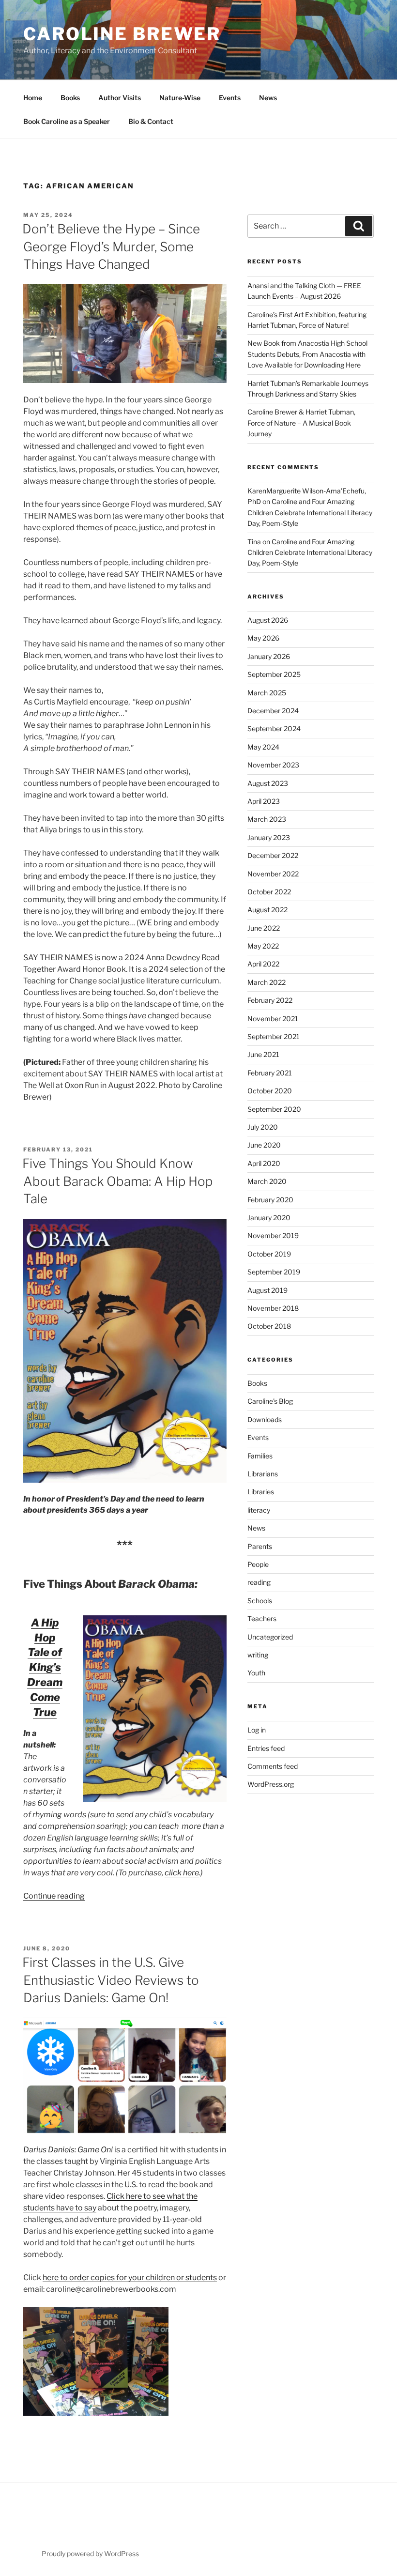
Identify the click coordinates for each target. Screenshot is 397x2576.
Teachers (262, 1618)
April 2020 (264, 1163)
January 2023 (269, 837)
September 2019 (274, 1272)
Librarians (263, 1474)
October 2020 (270, 1091)
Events (230, 98)
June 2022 (264, 928)
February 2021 (270, 1073)
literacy (259, 1510)
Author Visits (120, 98)
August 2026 (268, 620)
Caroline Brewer (122, 34)
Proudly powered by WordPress (90, 2553)
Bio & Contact (151, 121)
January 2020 (269, 1218)
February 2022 (270, 1000)
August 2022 (267, 910)
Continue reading (54, 1896)
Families (260, 1456)
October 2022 (269, 892)
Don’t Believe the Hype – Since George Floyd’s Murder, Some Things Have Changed (111, 246)
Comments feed (273, 1766)
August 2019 (267, 1290)
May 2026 (263, 638)
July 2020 (263, 1127)
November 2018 (273, 1308)
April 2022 (263, 964)
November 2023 (273, 765)
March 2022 (267, 982)
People (258, 1564)
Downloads (265, 1419)
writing (258, 1655)
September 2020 (274, 1109)
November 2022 (273, 874)
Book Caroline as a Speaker (67, 121)
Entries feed (266, 1748)
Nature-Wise (180, 98)
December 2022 (273, 855)
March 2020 (267, 1181)
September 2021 (274, 1036)
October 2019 (269, 1254)
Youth (256, 1673)
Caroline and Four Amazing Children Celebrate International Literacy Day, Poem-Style (310, 512)
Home (33, 98)
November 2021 (273, 1019)
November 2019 (273, 1235)
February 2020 (270, 1200)
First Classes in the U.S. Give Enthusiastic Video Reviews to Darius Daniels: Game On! (111, 1980)
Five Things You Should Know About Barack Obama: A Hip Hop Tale (117, 1181)
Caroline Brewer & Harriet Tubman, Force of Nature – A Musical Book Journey (301, 423)
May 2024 (263, 747)
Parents (260, 1546)
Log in (257, 1730)
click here (182, 1873)
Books (70, 98)
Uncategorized (270, 1637)
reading (259, 1582)
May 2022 (263, 946)
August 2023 (268, 783)
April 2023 (264, 801)
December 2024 (273, 711)
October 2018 (269, 1326)
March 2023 (267, 819)
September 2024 (274, 728)
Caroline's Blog (270, 1401)
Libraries (261, 1492)
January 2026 (269, 656)
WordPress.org (271, 1784)
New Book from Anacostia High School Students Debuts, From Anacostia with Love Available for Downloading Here (307, 354)
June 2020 (264, 1145)
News (268, 98)
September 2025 (274, 674)
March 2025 (267, 693)
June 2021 (263, 1054)
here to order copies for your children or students (130, 2277)
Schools (260, 1601)
